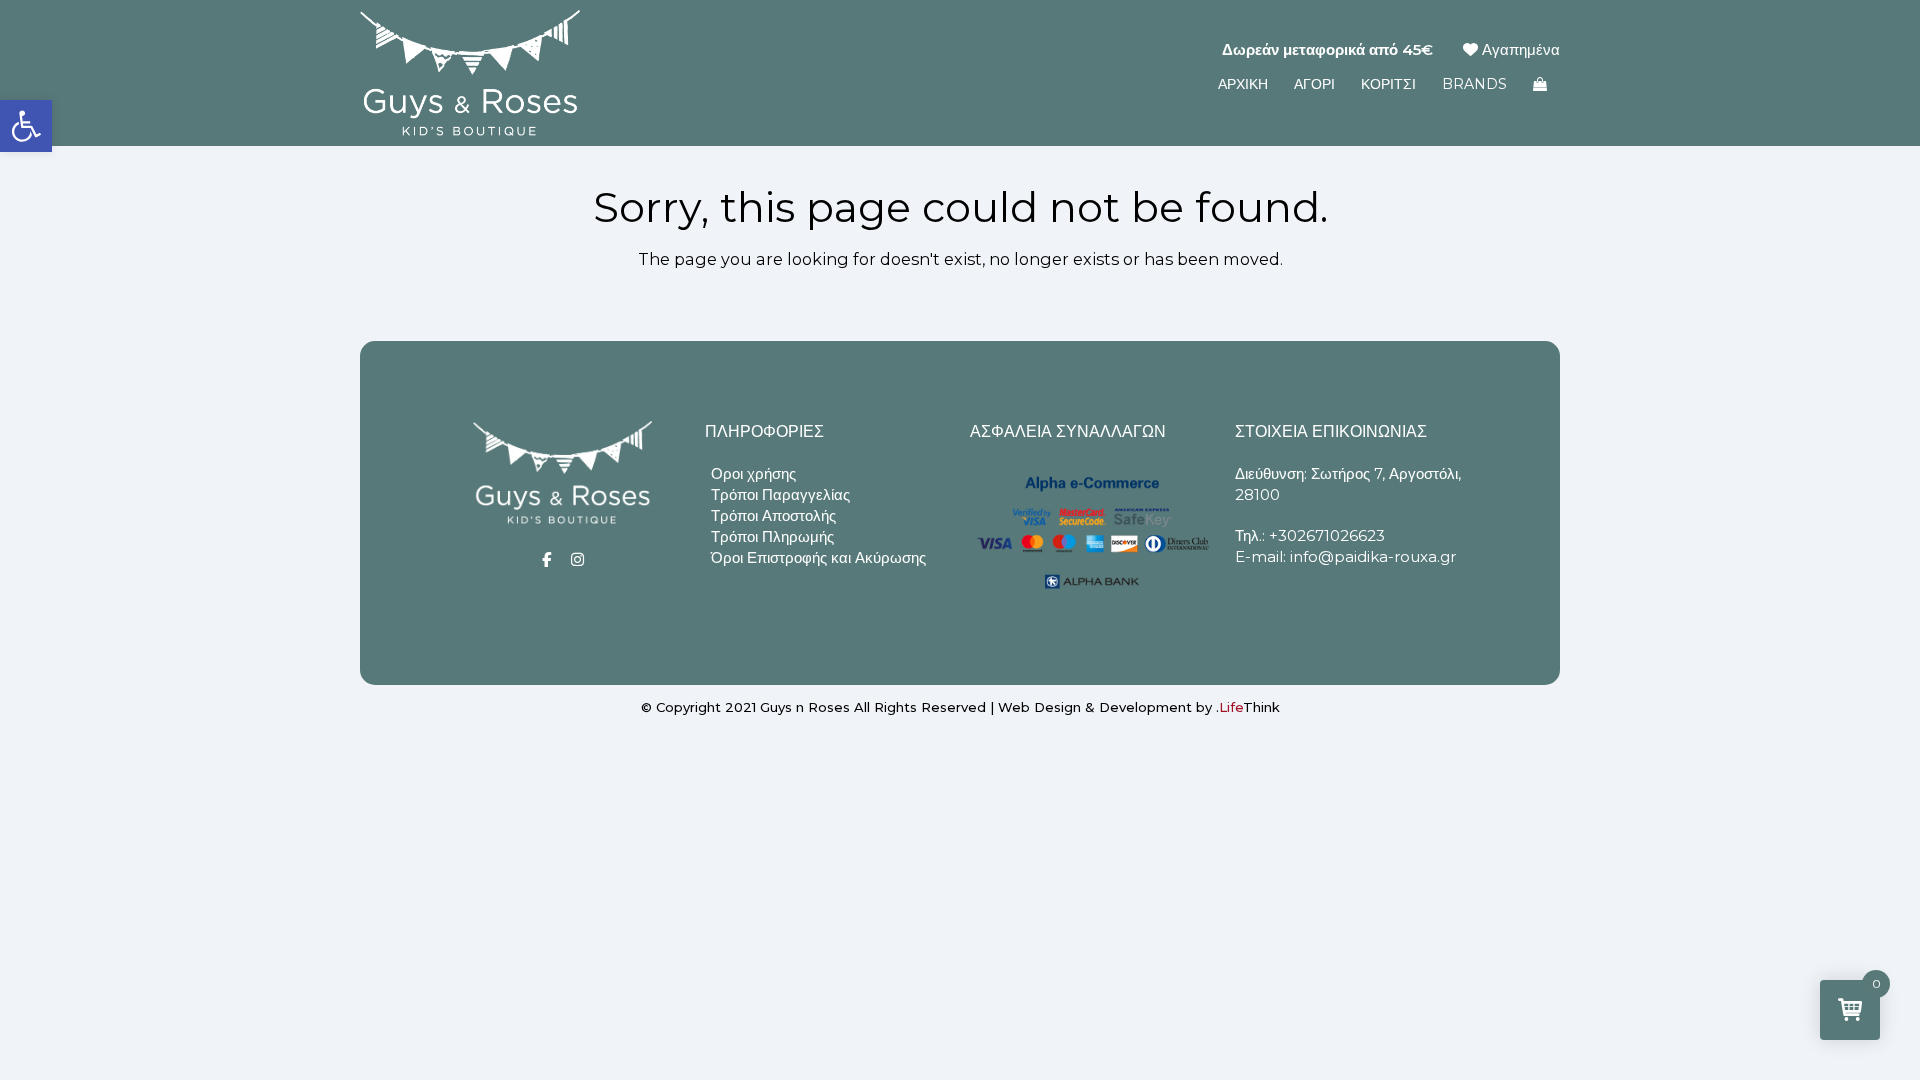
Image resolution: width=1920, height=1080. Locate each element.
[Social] (546, 559)
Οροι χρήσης (753, 473)
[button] (26, 126)
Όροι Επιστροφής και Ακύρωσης (818, 557)
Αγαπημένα (1519, 49)
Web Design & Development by (1139, 707)
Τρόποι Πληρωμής (772, 536)
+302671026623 (1327, 535)
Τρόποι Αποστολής (773, 515)
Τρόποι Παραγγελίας (780, 494)
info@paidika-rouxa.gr (1373, 556)
